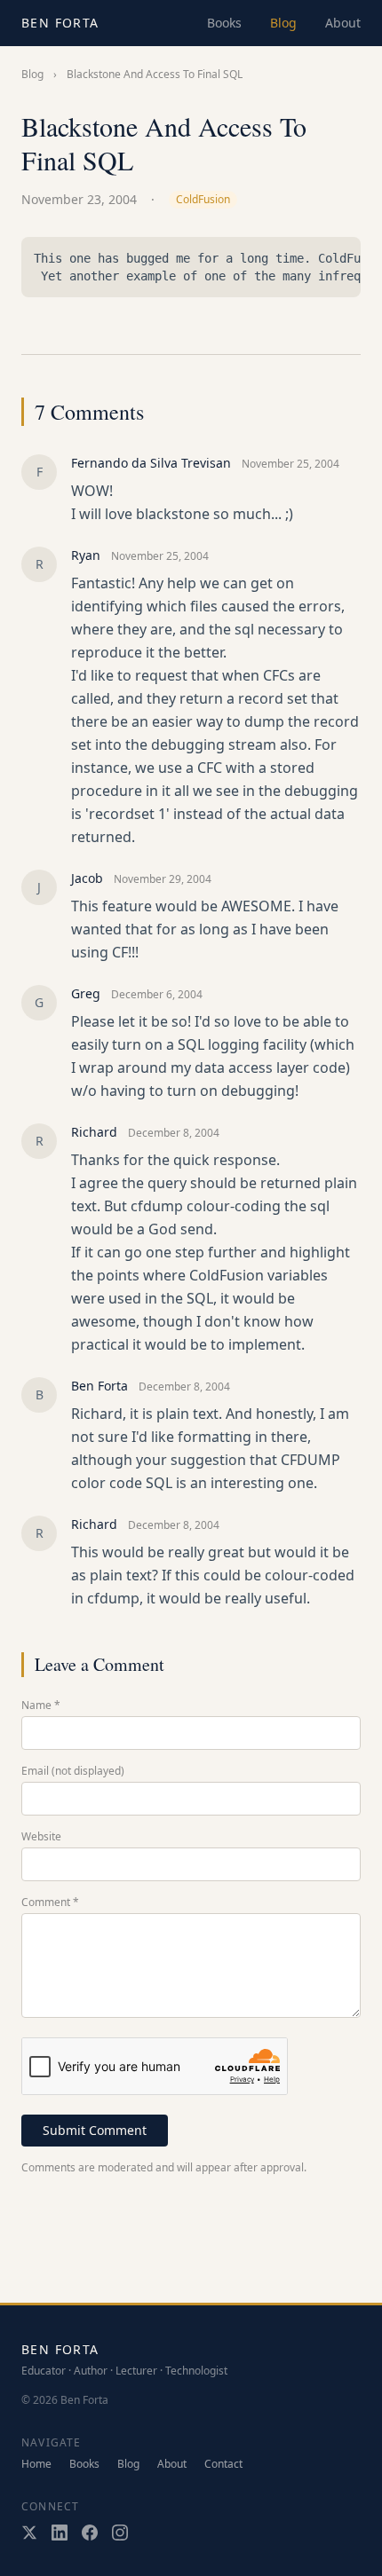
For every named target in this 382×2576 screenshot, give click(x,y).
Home (36, 2464)
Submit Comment (95, 2130)
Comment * (50, 1902)
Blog (283, 23)
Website (41, 1837)
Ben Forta (60, 23)
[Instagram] (120, 2533)
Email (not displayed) (73, 1771)
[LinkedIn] (60, 2533)
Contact (223, 2464)
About (343, 23)
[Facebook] (90, 2533)
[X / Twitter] (29, 2533)
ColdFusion (203, 199)
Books (224, 23)
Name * (41, 1706)
